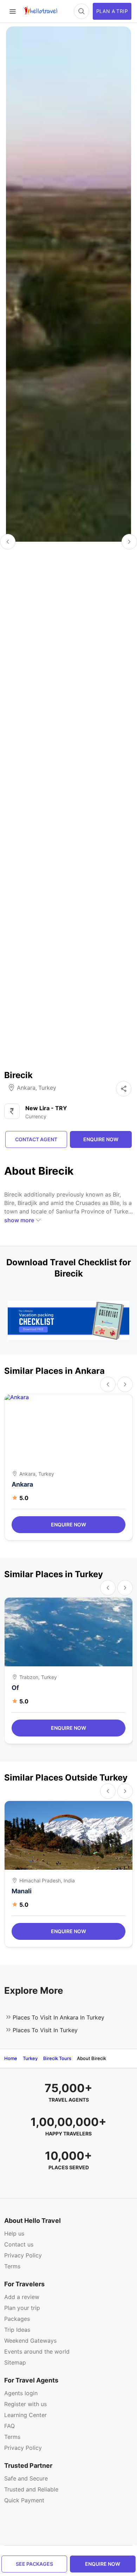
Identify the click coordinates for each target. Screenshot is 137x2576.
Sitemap (15, 2362)
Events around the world (37, 2351)
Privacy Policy (23, 2255)
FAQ (9, 2426)
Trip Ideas (17, 2330)
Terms (12, 2266)
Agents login (21, 2393)
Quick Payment (24, 2500)
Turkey (47, 1088)
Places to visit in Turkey (45, 2030)
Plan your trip (22, 2308)
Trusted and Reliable (31, 2489)
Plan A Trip (112, 11)
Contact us (19, 2244)
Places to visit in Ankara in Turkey (58, 2017)
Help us (14, 2233)
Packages (17, 2319)
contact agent (36, 1139)
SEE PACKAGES (34, 2564)
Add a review (22, 2297)
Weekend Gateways (30, 2341)
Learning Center (25, 2415)
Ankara (26, 1088)
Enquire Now (68, 1524)
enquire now (103, 2564)
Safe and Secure (26, 2478)
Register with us (25, 2404)
